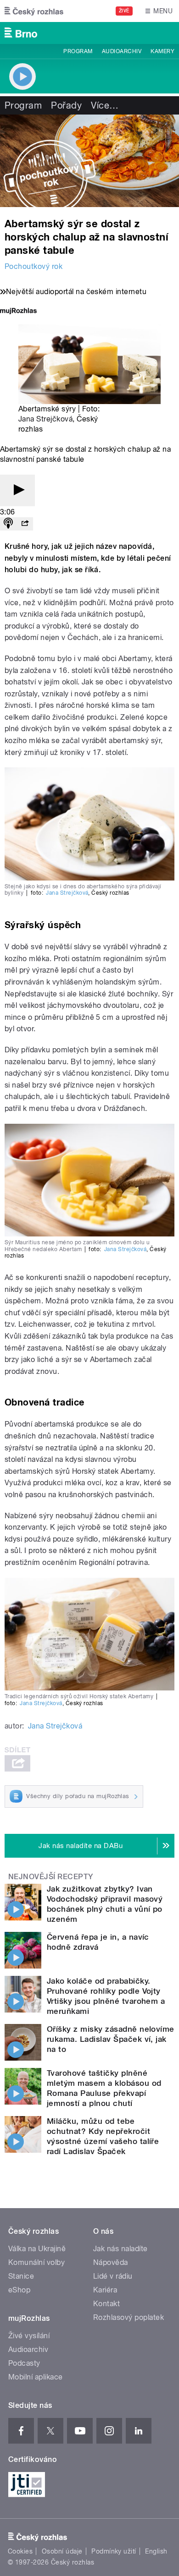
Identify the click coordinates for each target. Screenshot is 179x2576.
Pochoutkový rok (34, 266)
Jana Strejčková (45, 419)
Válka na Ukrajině (37, 2249)
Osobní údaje (62, 2551)
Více (105, 105)
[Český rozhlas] (34, 11)
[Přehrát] (17, 490)
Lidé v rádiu (113, 2276)
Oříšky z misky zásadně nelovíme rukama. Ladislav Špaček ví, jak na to (111, 2039)
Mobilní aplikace (36, 2377)
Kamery (162, 51)
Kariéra (105, 2290)
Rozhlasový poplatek (129, 2317)
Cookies (20, 2551)
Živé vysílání (29, 2336)
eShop (19, 2290)
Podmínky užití (114, 2551)
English (156, 2551)
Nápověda (111, 2262)
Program (78, 51)
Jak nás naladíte (120, 2249)
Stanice (21, 2276)
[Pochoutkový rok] (89, 161)
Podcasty (24, 2363)
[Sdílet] (25, 524)
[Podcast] (8, 524)
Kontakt (106, 2304)
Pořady (66, 105)
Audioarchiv (122, 51)
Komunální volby (36, 2262)
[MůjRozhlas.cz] (18, 312)
